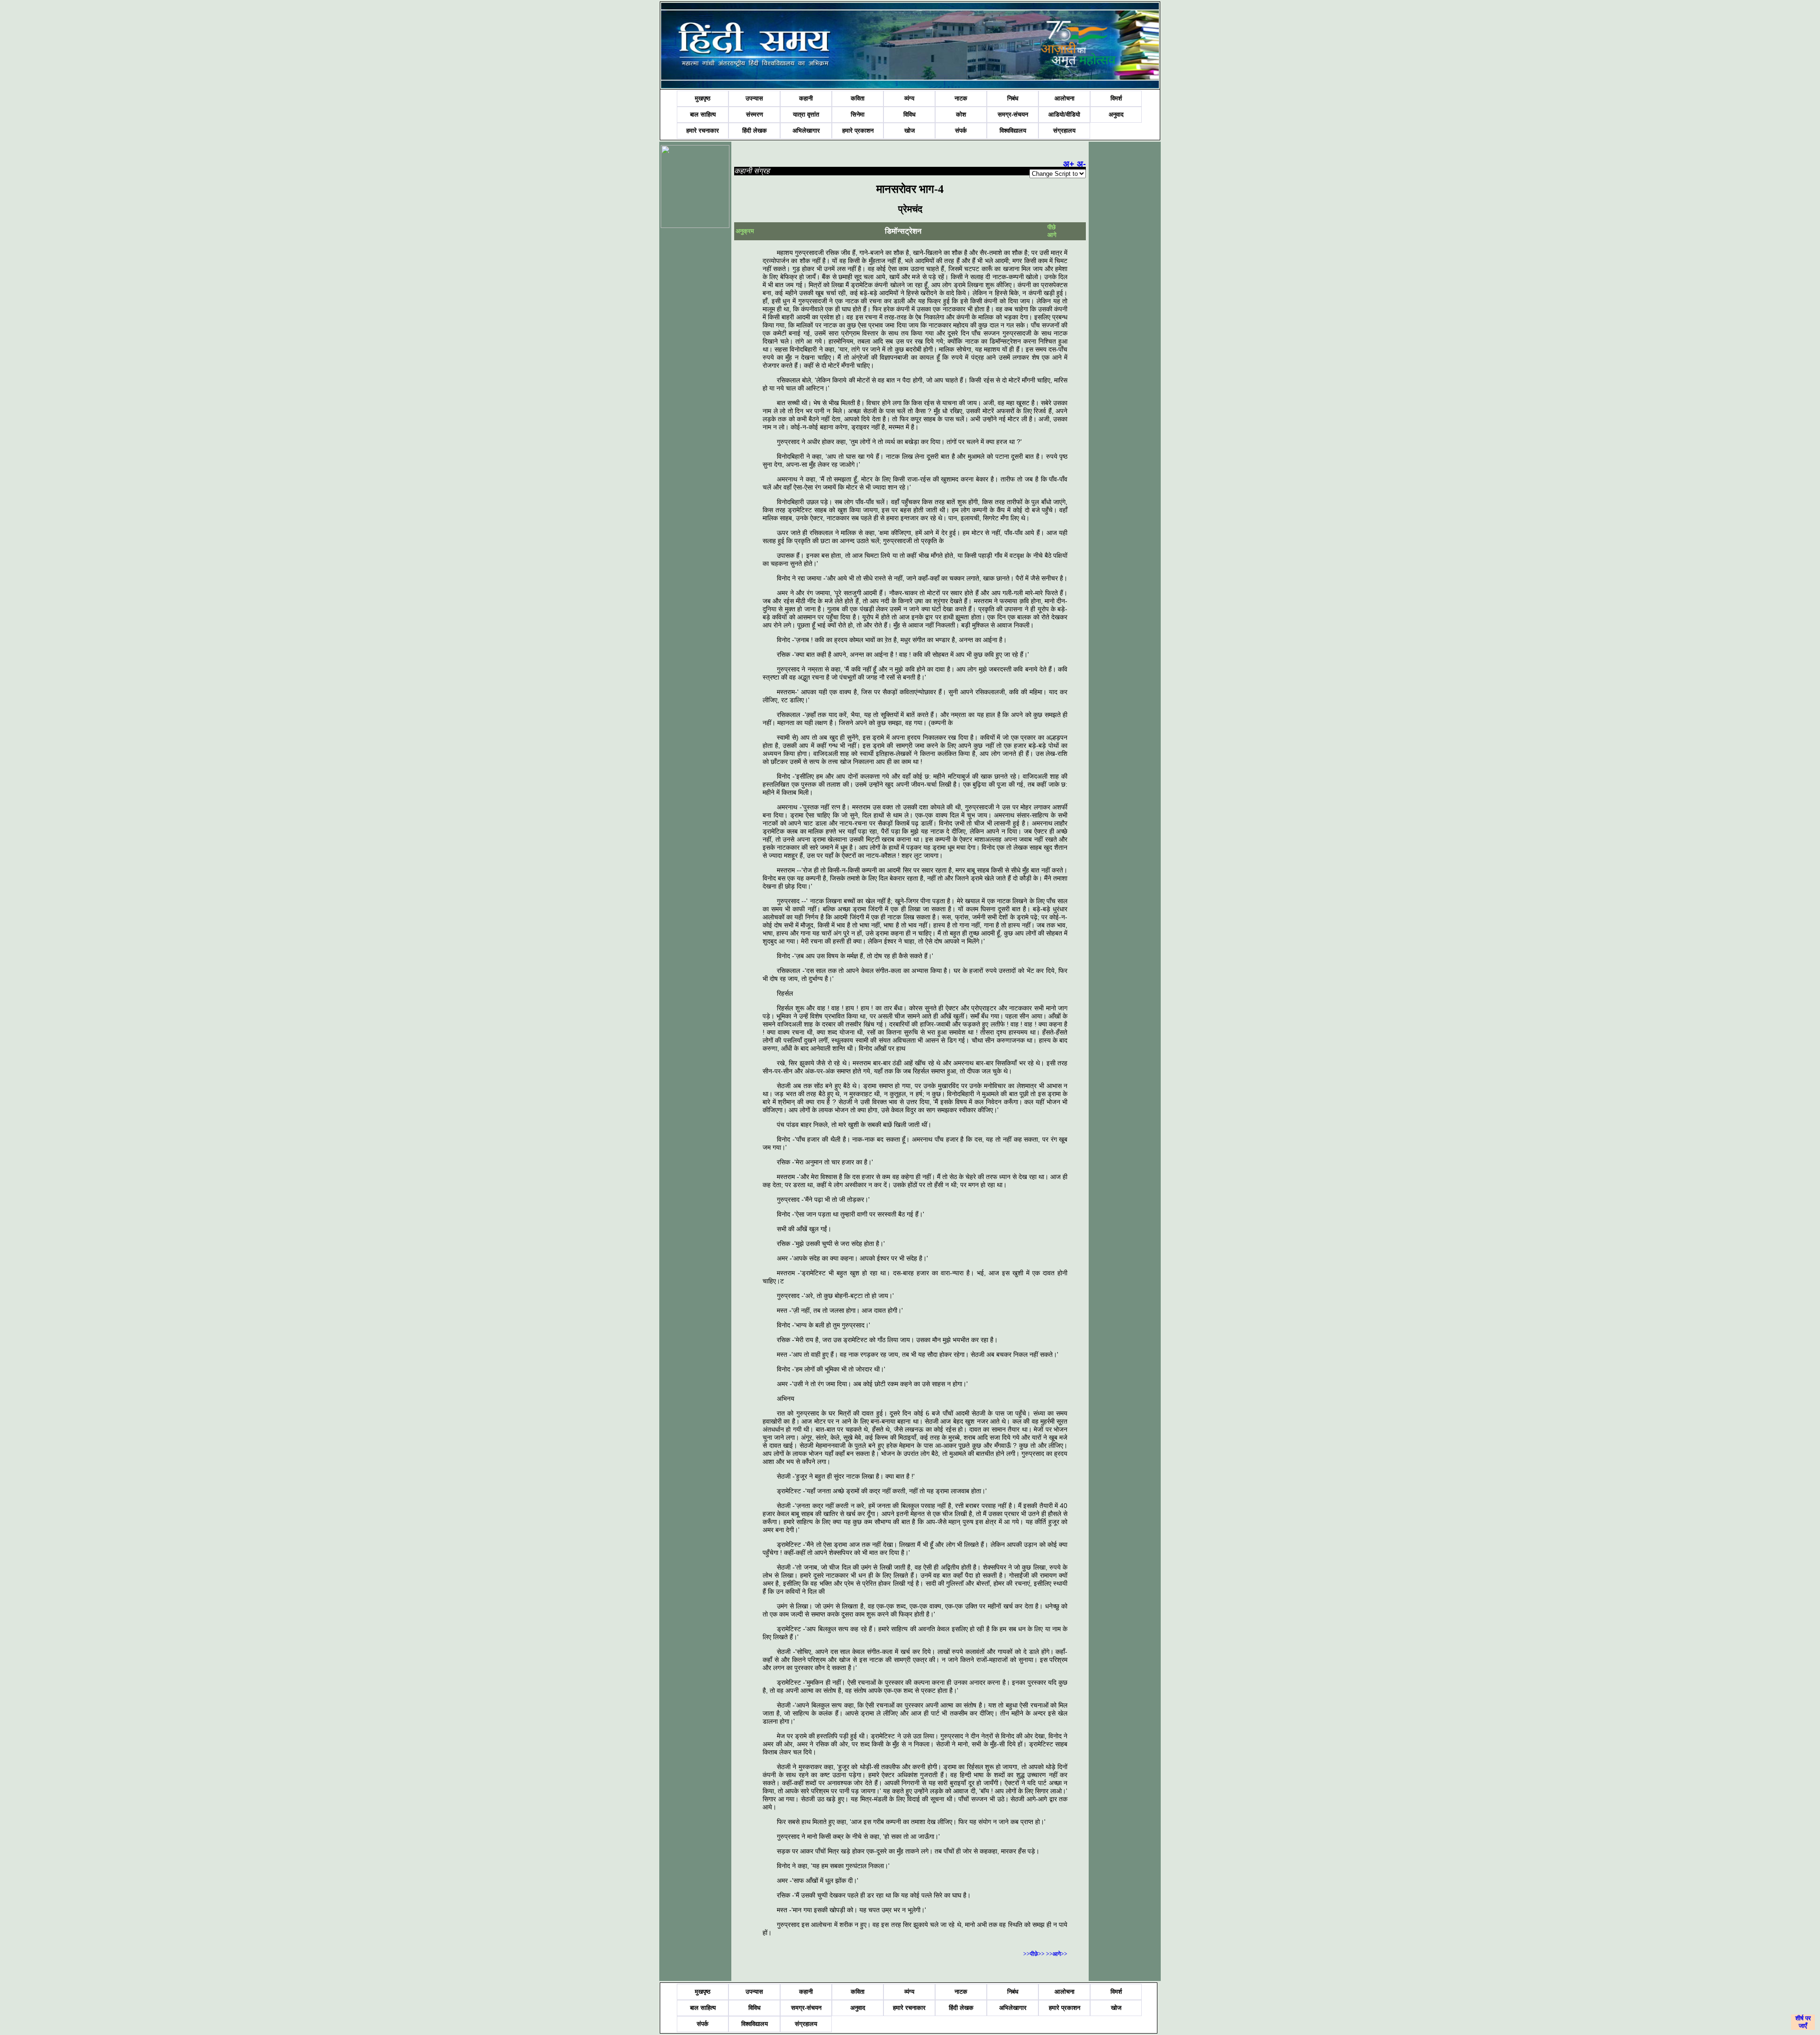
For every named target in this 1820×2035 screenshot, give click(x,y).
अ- (1081, 164)
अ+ (1069, 164)
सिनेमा (858, 114)
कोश (961, 114)
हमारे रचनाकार (703, 131)
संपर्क (961, 131)
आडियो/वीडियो (1064, 114)
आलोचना (1065, 98)
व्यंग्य (909, 98)
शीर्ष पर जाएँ (1803, 2022)
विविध (910, 114)
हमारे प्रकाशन (858, 131)
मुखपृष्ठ (703, 98)
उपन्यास (754, 98)
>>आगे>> (1057, 1954)
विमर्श (1116, 98)
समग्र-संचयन (1013, 114)
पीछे (1052, 227)
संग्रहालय (1064, 131)
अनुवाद (1116, 114)
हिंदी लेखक (755, 131)
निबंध (1013, 98)
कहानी (806, 98)
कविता (858, 98)
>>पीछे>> (1035, 1954)
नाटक (961, 98)
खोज (910, 131)
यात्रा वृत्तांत (806, 114)
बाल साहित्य (703, 114)
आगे (1052, 235)
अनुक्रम (745, 231)
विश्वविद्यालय (1013, 131)
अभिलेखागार (806, 131)
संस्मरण (755, 114)
